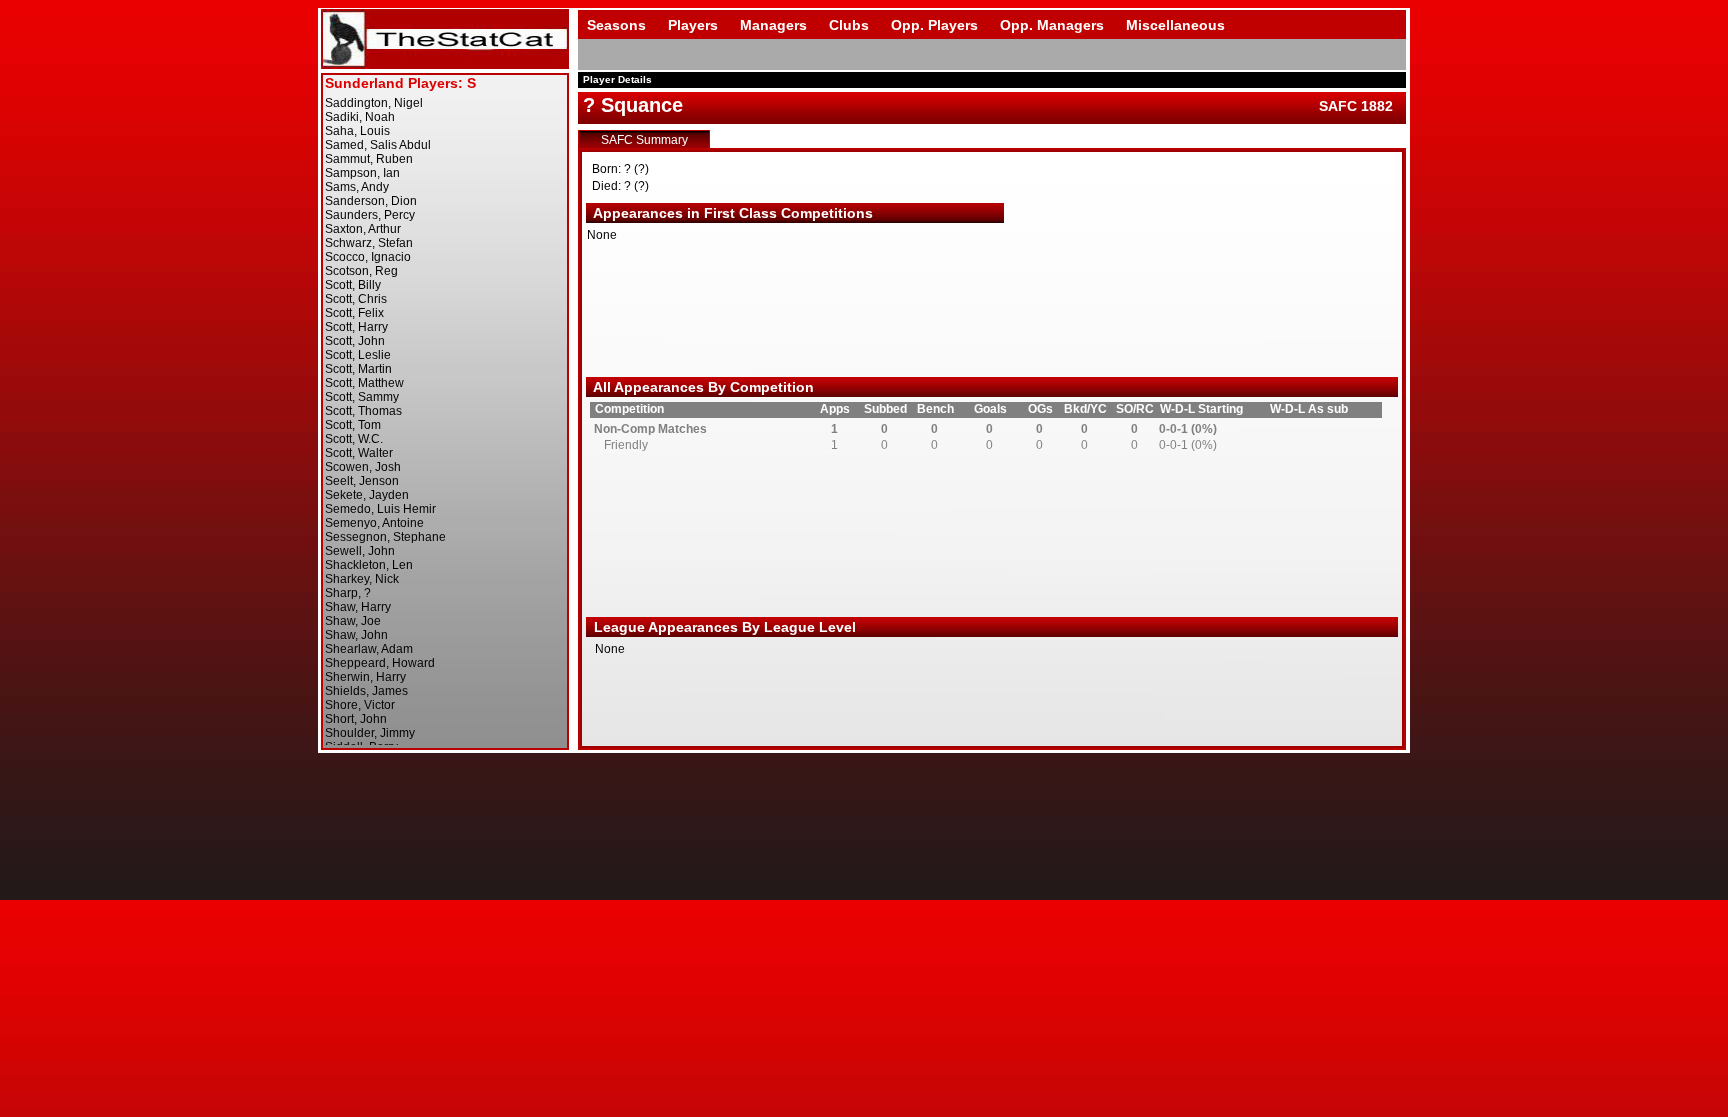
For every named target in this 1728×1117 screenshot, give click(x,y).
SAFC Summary (644, 140)
